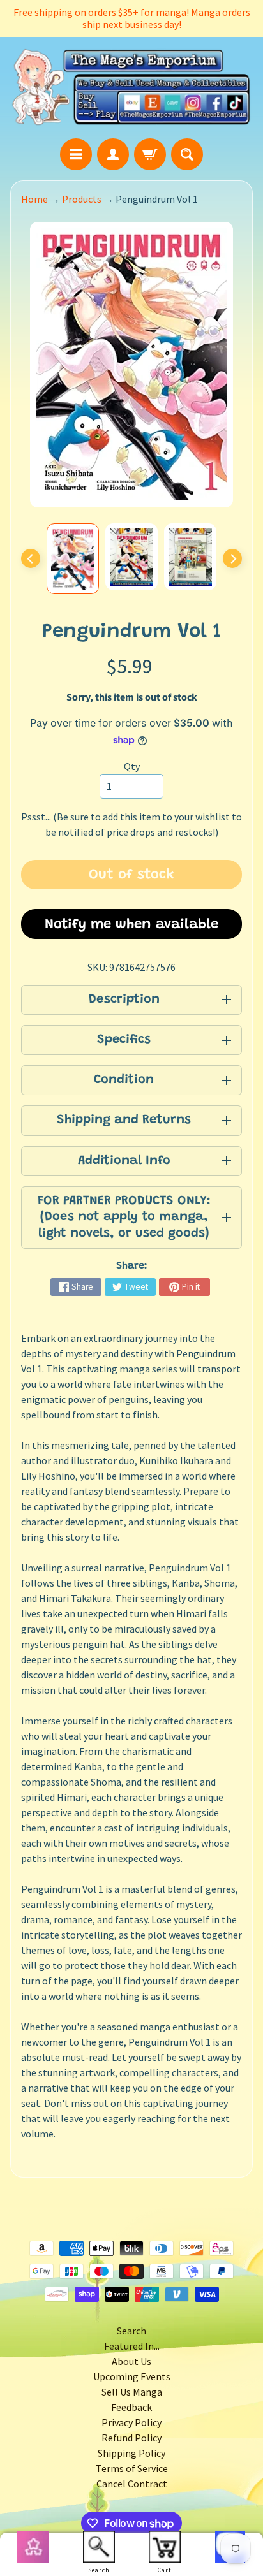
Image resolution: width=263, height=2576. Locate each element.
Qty (132, 766)
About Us (131, 2361)
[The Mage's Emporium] (131, 87)
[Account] (113, 154)
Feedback (131, 2407)
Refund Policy (131, 2438)
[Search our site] (187, 154)
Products (82, 199)
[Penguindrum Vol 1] (73, 559)
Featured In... (132, 2346)
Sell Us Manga (132, 2392)
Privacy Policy (131, 2422)
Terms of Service (132, 2468)
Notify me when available (131, 925)
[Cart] (150, 154)
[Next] (232, 558)
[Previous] (31, 558)
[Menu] (76, 154)
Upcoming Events (132, 2376)
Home (34, 199)
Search (131, 2331)
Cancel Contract (132, 2484)
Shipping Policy (131, 2453)
